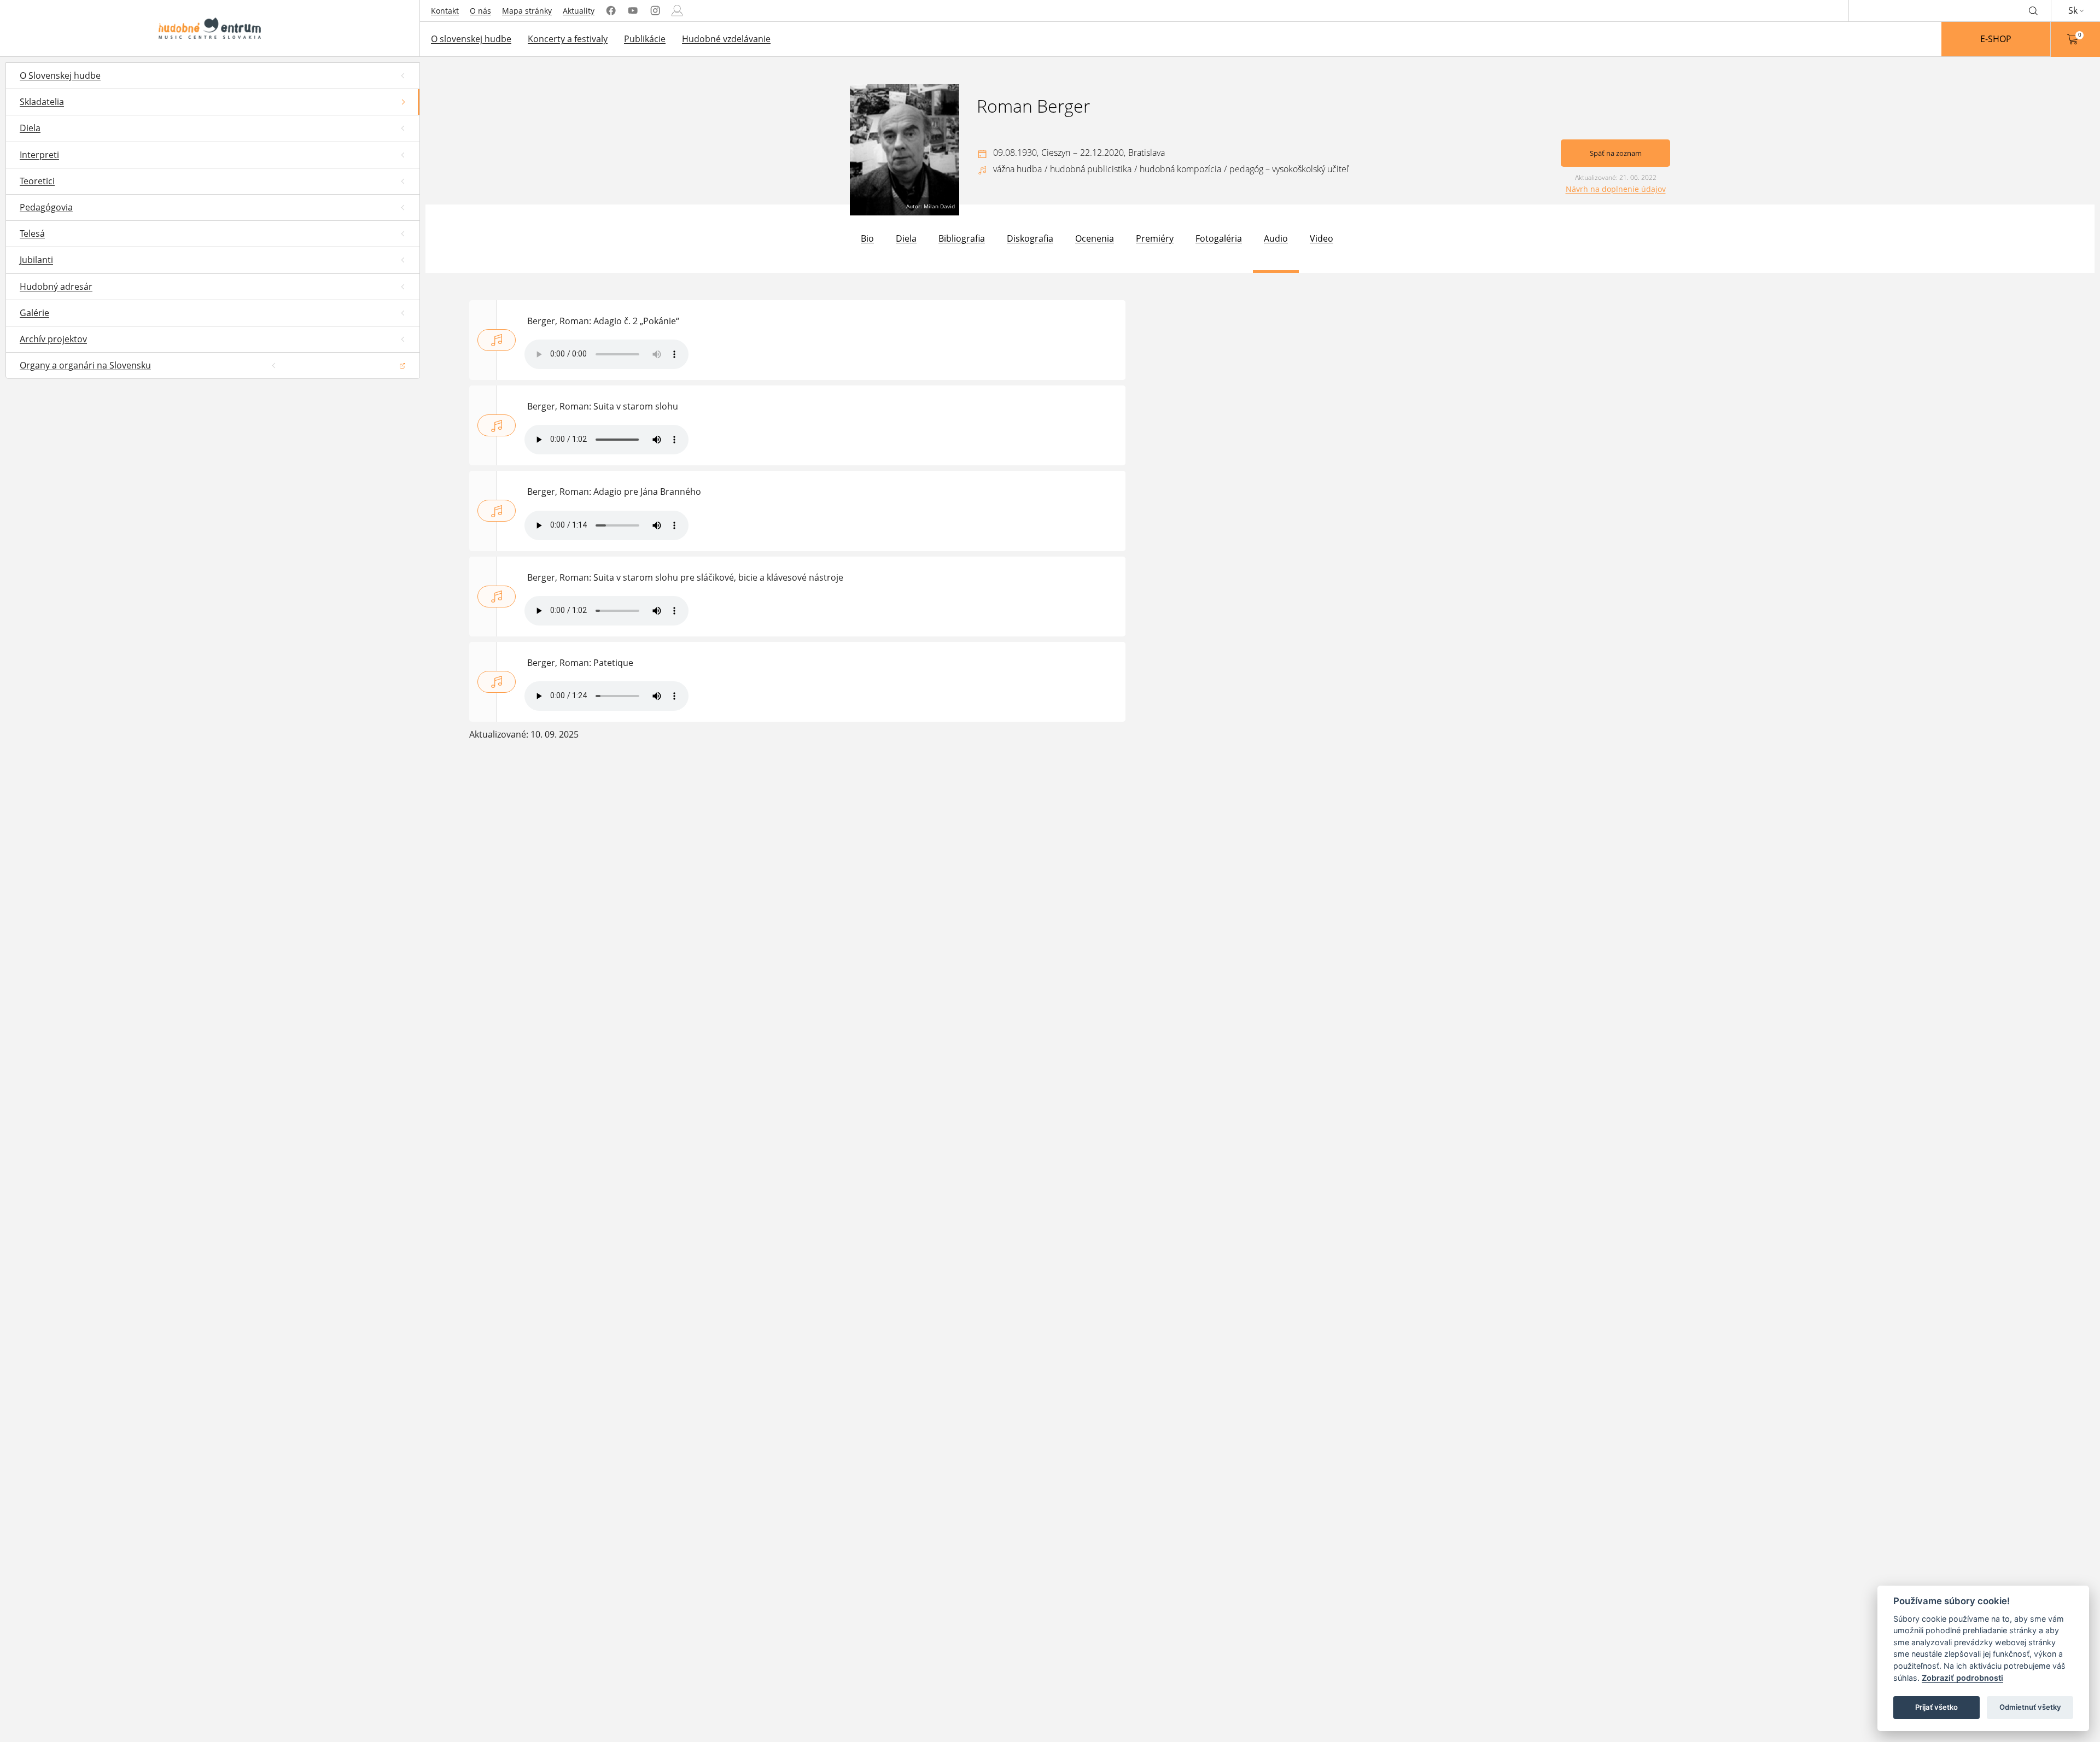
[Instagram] (655, 11)
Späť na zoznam (1616, 153)
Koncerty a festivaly (568, 39)
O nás (480, 11)
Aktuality (579, 11)
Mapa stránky (527, 11)
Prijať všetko (1936, 1707)
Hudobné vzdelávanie (726, 39)
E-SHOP (1996, 39)
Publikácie (645, 39)
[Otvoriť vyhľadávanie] (2033, 10)
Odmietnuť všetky (2030, 1707)
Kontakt (445, 11)
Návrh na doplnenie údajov (1616, 189)
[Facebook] (611, 11)
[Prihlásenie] (677, 11)
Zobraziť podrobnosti (1962, 1678)
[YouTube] (633, 11)
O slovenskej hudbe (471, 39)
